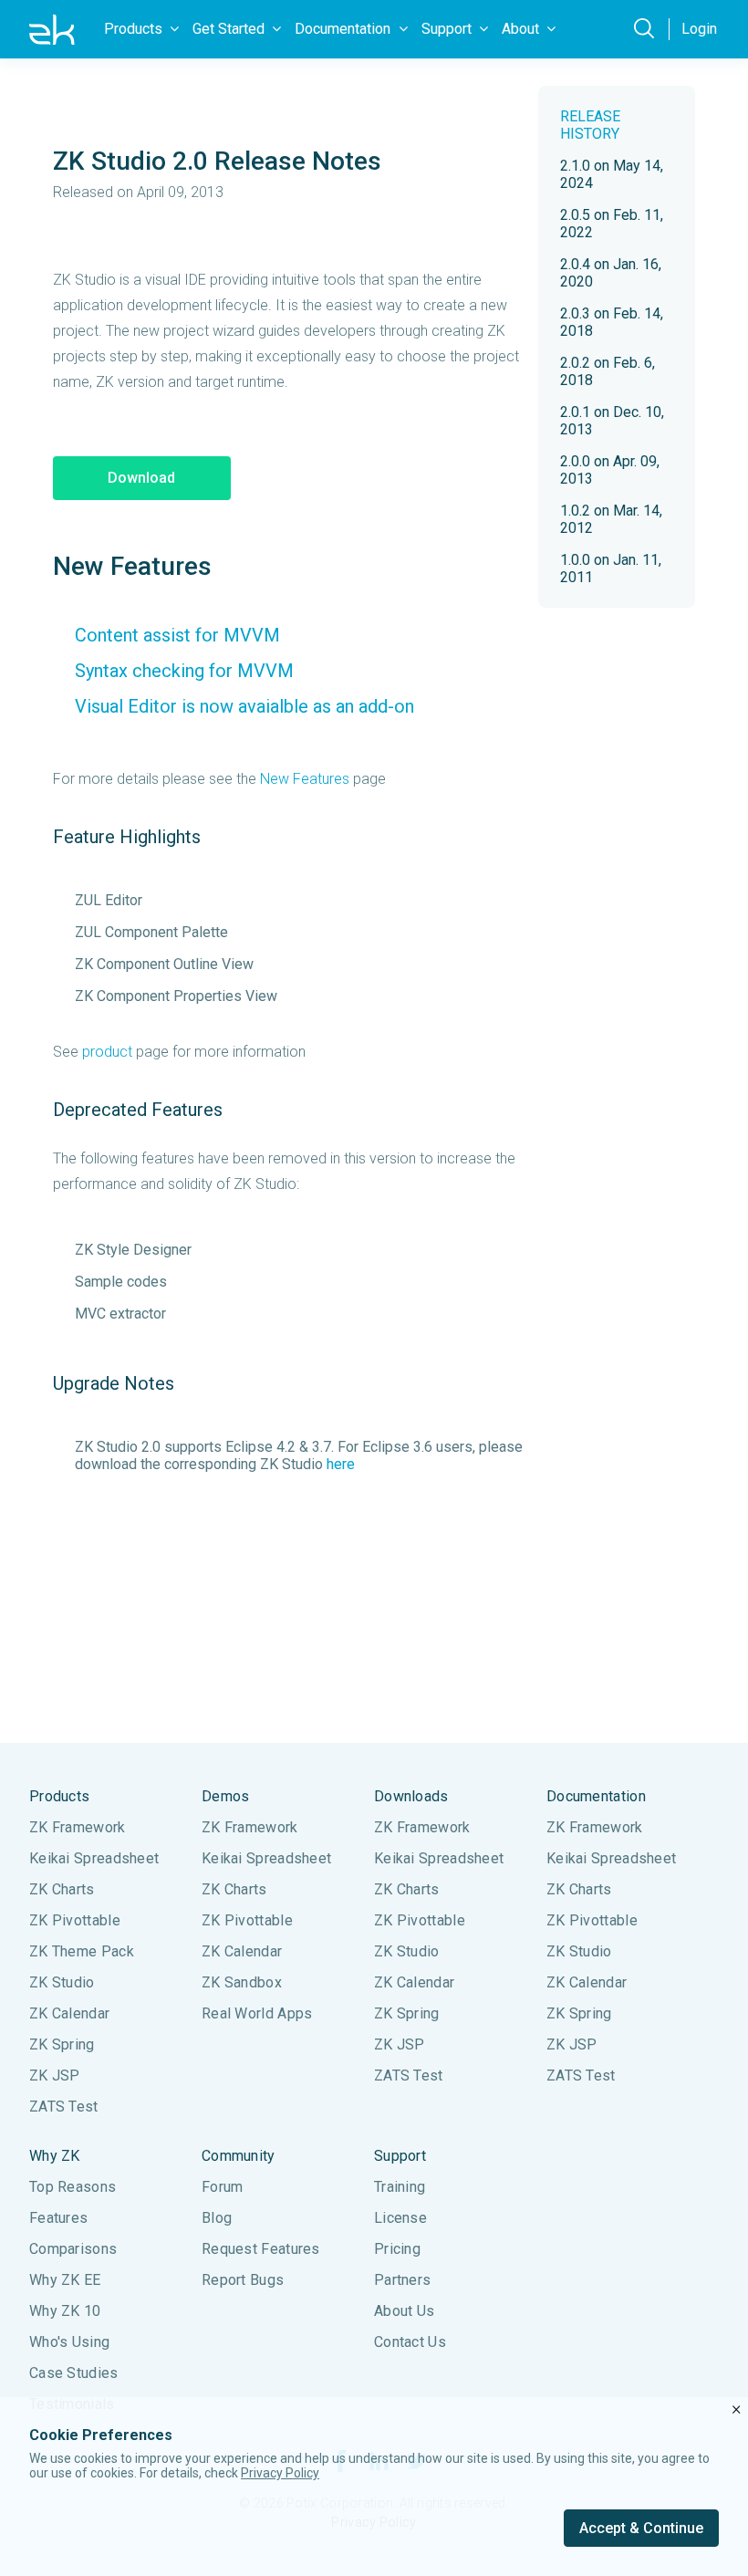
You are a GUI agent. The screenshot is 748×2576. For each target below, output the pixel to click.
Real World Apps (257, 2013)
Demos (226, 1796)
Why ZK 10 (65, 2311)
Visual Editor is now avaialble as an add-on (244, 706)
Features (58, 2218)
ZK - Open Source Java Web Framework (52, 29)
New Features (305, 779)
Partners (402, 2280)
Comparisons (73, 2249)
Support (400, 2156)
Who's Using (69, 2342)
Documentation (596, 1796)
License (400, 2218)
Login (699, 29)
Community (239, 2156)
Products (59, 1796)
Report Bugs (243, 2280)
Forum (223, 2187)
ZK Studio (62, 1982)
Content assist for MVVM (177, 635)
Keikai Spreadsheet (94, 1858)
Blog (217, 2218)
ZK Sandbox (242, 1982)
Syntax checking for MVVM (184, 671)
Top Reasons (73, 2187)
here (341, 1464)
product (107, 1052)
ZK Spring (62, 2044)
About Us (404, 2311)
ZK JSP (55, 2075)
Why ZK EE (65, 2280)
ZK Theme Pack (82, 1951)
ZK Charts (62, 1889)
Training (400, 2187)
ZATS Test (64, 2107)
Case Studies (74, 2373)
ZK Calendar (69, 2013)
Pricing (397, 2249)
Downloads (411, 1796)
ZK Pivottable (75, 1920)
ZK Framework (78, 1827)
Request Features (261, 2249)
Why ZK (55, 2156)
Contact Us (410, 2342)
